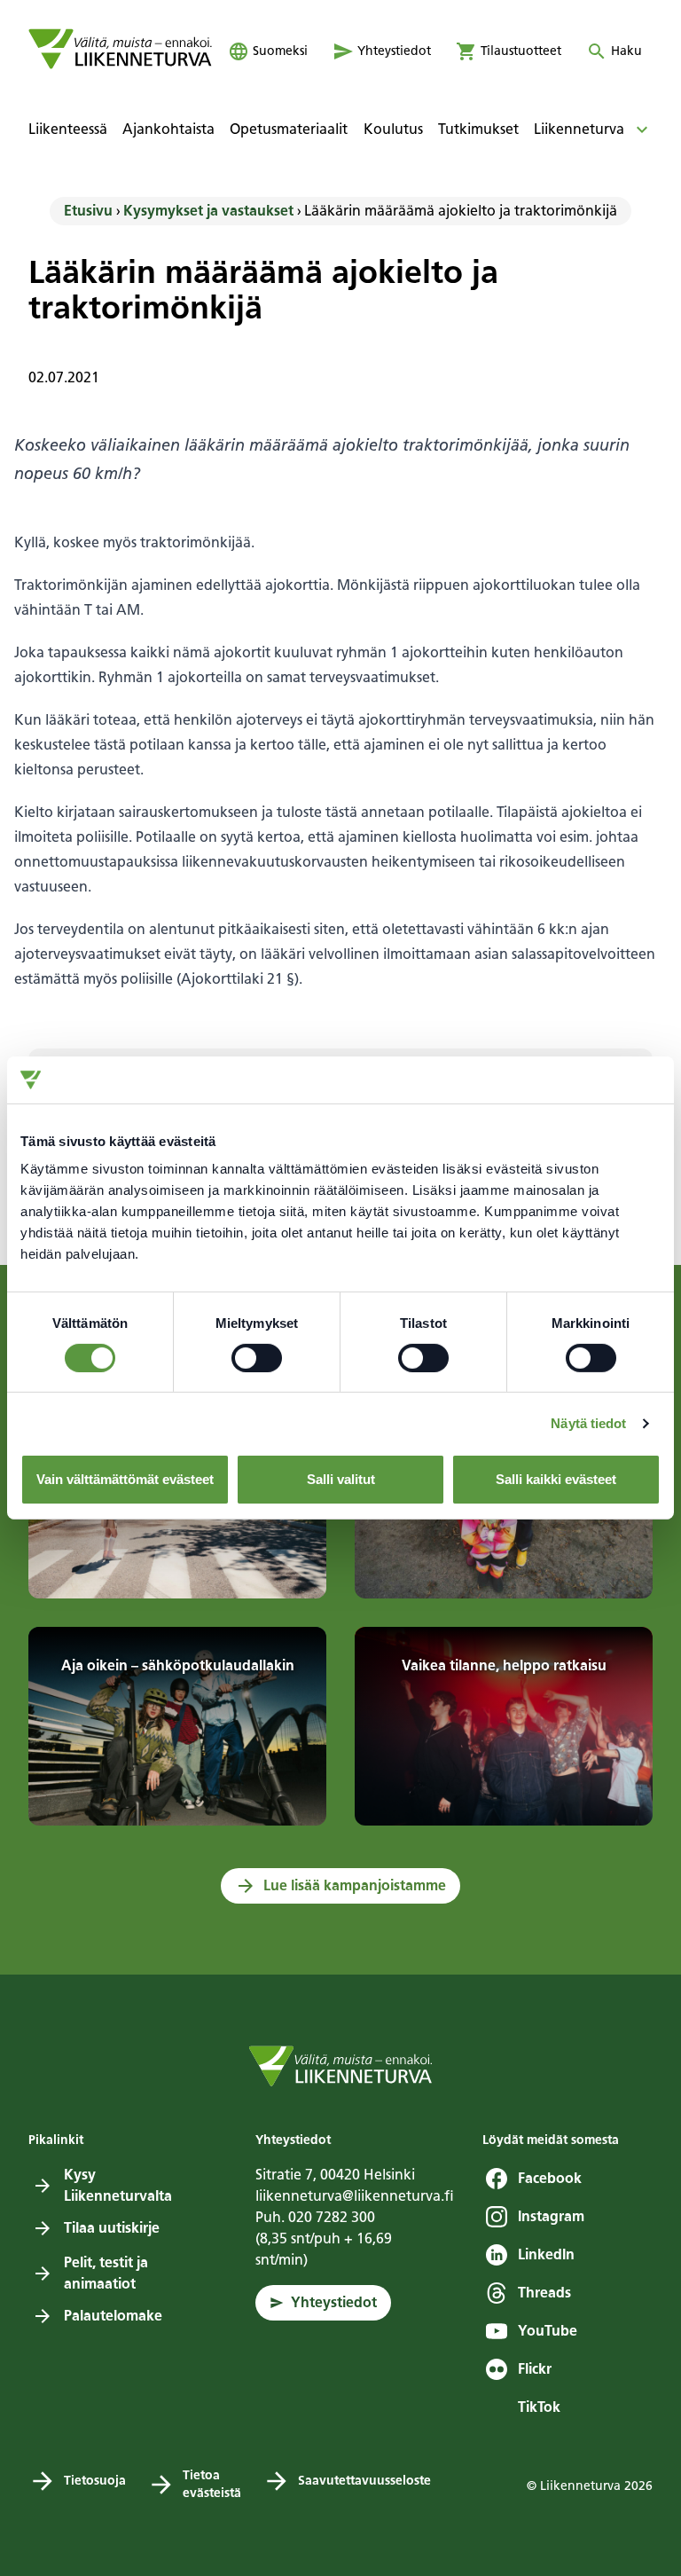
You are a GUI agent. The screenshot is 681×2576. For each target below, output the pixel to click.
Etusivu (88, 211)
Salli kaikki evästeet (556, 1479)
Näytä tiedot (588, 1423)
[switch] (257, 1358)
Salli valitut (341, 1479)
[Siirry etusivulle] (120, 49)
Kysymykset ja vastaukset (208, 211)
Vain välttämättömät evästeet (125, 1479)
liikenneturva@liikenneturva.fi (355, 2196)
